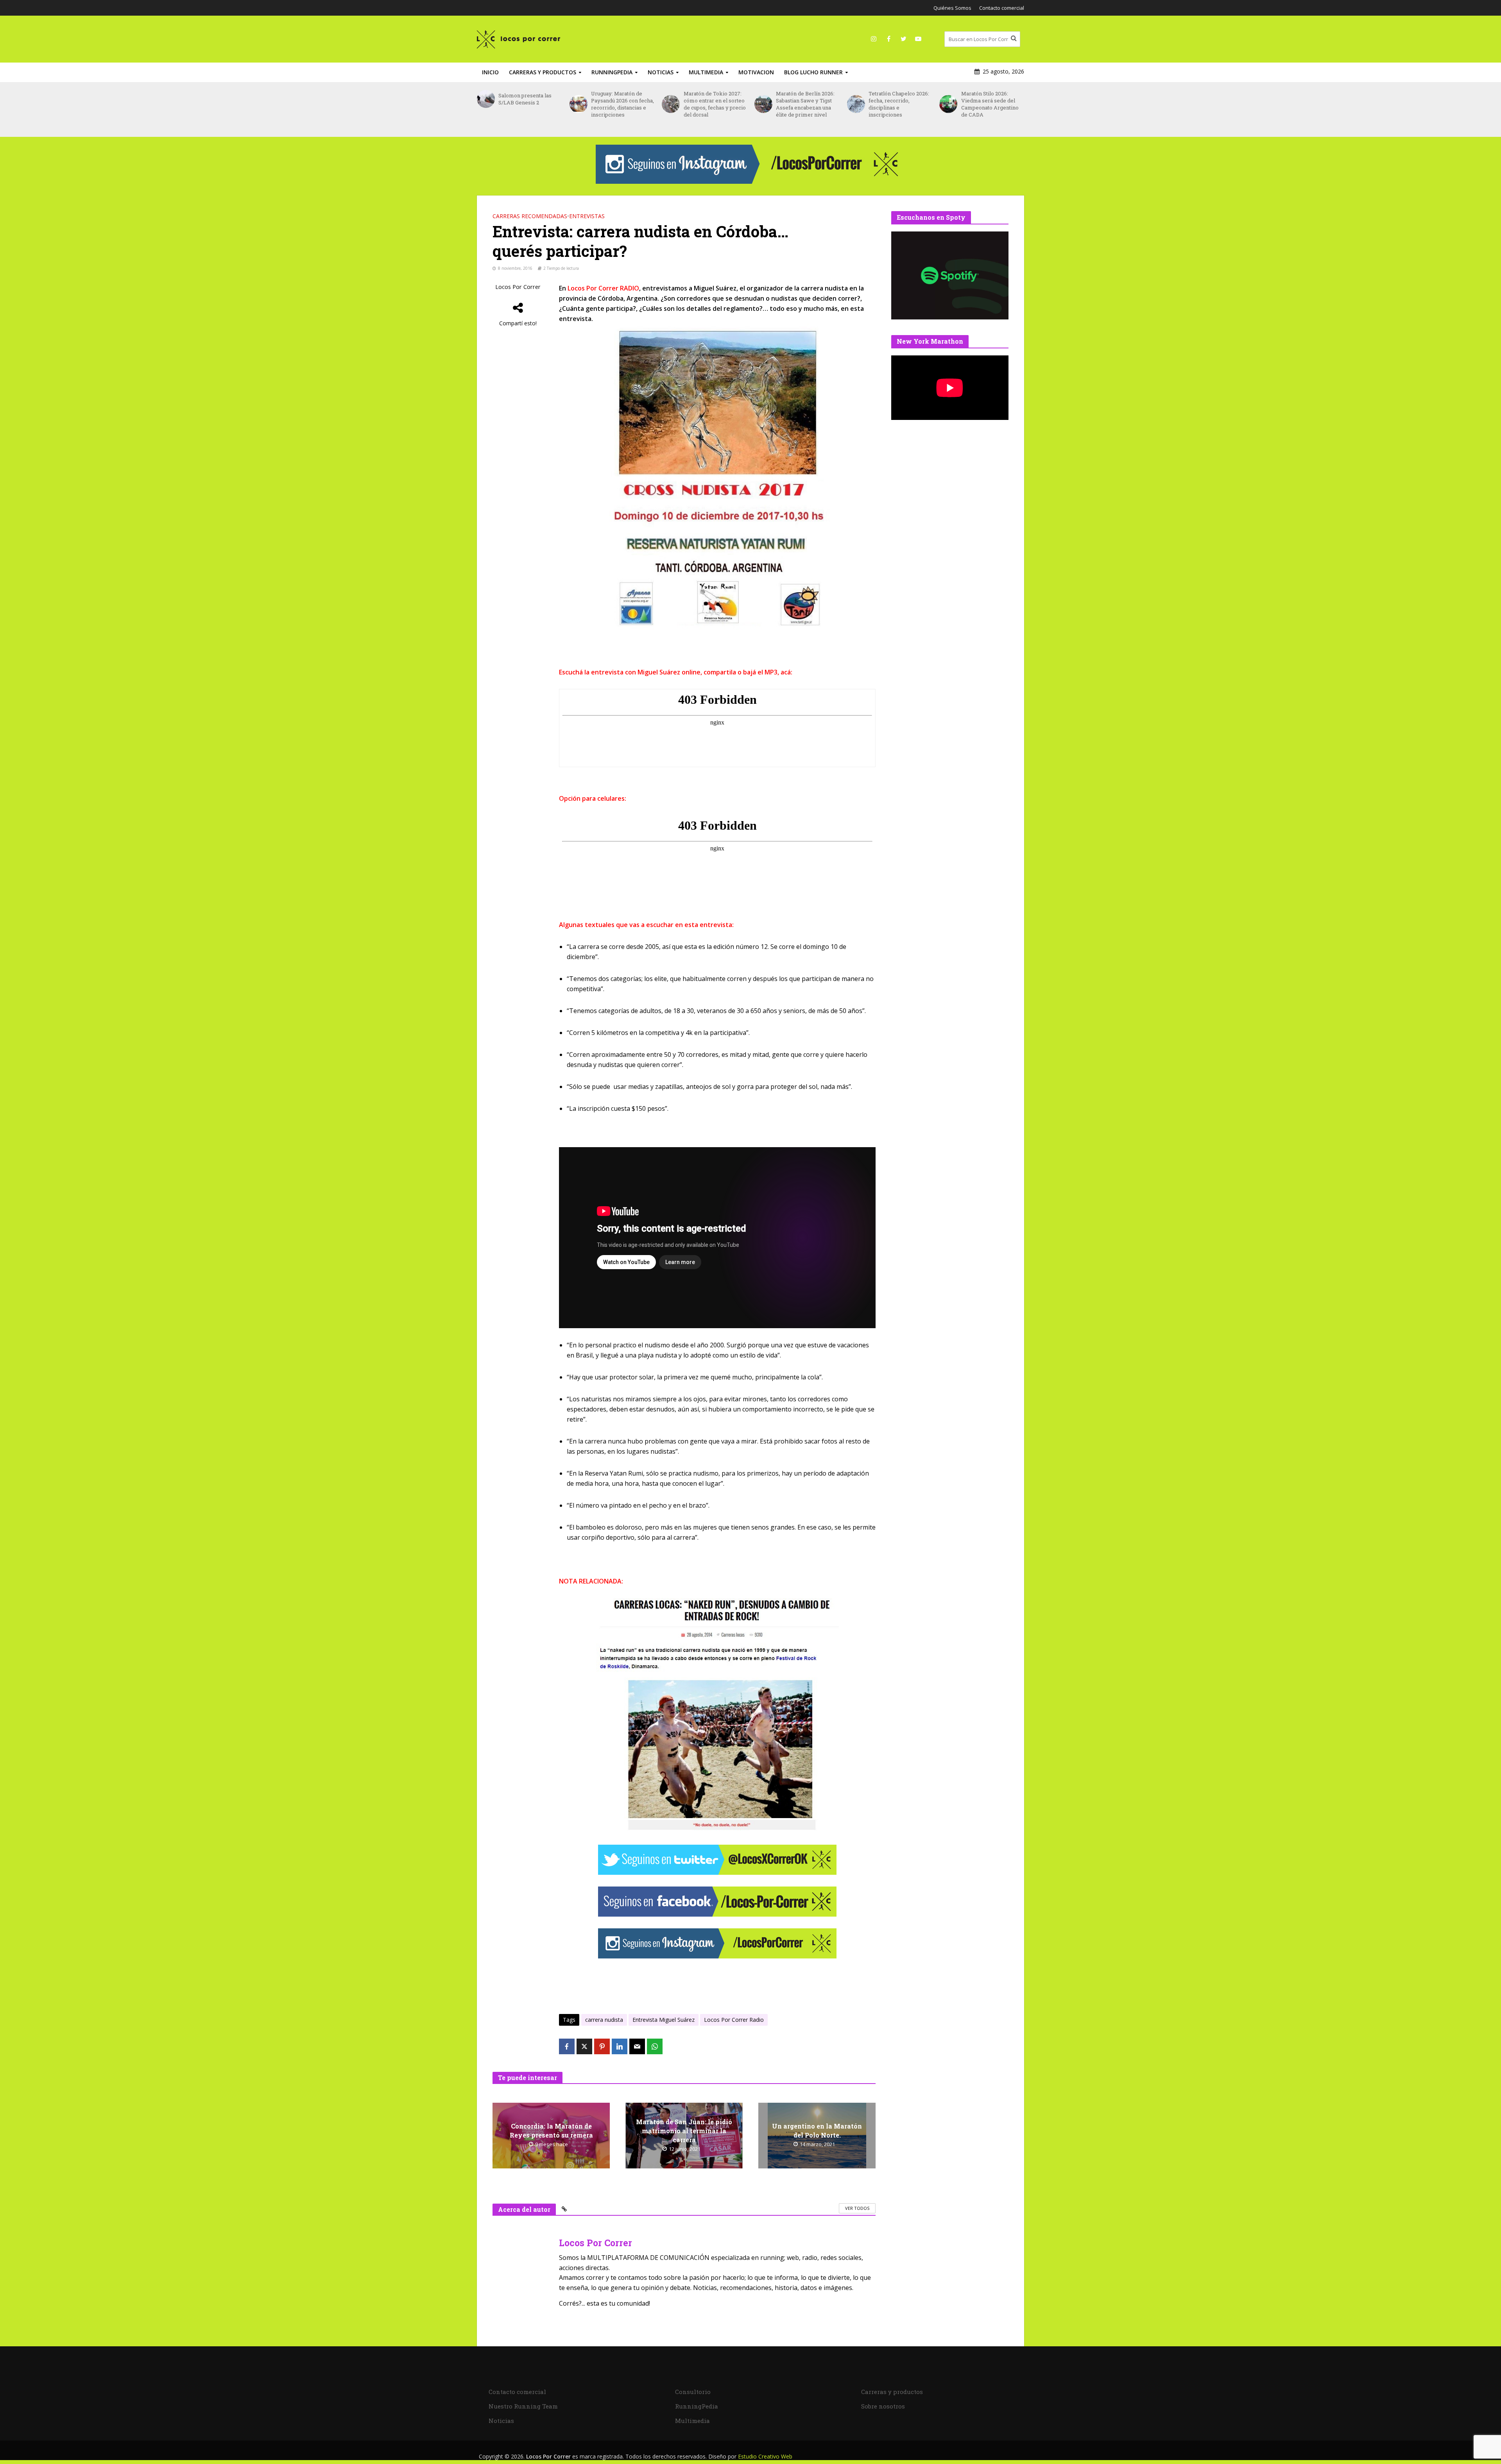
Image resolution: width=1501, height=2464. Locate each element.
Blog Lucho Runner (813, 72)
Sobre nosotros (883, 2406)
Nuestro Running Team (523, 2406)
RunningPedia (612, 72)
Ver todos (857, 2208)
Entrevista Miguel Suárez (664, 2020)
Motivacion (756, 72)
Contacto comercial (1002, 8)
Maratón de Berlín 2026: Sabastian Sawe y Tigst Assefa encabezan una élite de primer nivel (713, 104)
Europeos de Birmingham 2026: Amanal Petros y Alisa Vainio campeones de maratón (989, 108)
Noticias (661, 72)
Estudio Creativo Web (765, 2456)
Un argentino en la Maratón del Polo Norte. (817, 2130)
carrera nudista (604, 2020)
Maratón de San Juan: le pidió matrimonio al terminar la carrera (684, 2131)
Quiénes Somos (952, 8)
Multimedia (706, 72)
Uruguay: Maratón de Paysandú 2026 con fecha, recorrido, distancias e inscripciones (530, 104)
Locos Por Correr (518, 287)
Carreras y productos (543, 72)
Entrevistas (587, 216)
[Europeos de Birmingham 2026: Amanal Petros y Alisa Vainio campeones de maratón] (948, 108)
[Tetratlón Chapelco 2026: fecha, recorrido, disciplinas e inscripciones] (763, 104)
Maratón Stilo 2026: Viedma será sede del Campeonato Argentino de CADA (897, 104)
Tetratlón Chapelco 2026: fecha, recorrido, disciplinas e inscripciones (806, 104)
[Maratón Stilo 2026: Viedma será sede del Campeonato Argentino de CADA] (856, 104)
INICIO (490, 72)
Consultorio (693, 2392)
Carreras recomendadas (530, 216)
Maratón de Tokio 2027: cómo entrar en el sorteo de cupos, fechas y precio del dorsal (622, 104)
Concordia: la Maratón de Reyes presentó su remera (551, 2130)
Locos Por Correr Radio (734, 2020)
